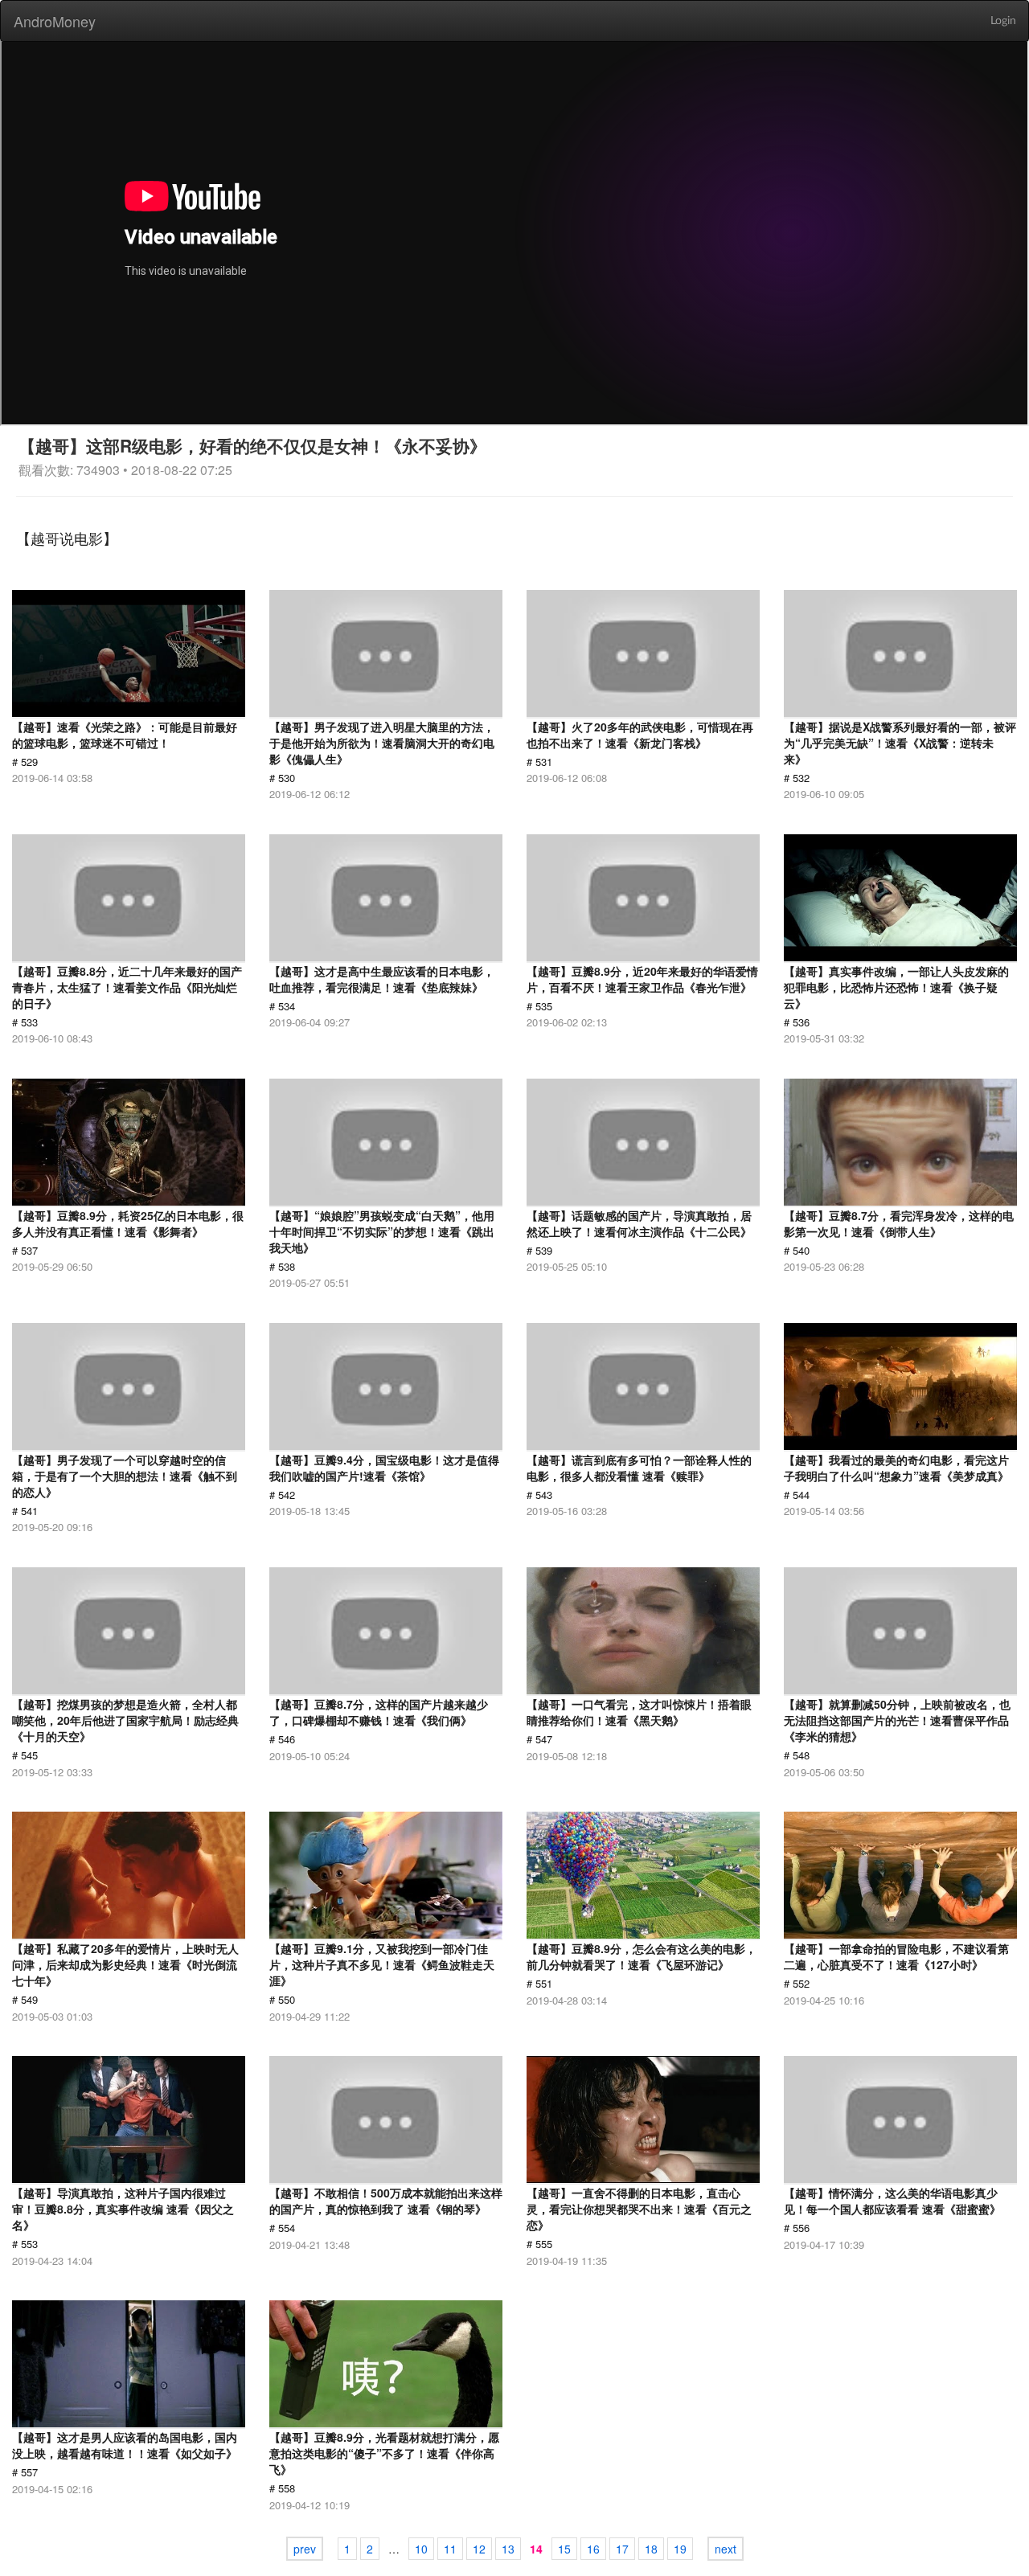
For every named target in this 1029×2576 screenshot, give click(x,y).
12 (479, 2549)
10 (421, 2549)
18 (651, 2549)
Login (1003, 21)
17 (622, 2549)
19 (680, 2549)
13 (508, 2549)
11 (450, 2549)
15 (564, 2549)
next (726, 2549)
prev (305, 2549)
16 (593, 2549)
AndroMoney (55, 21)
